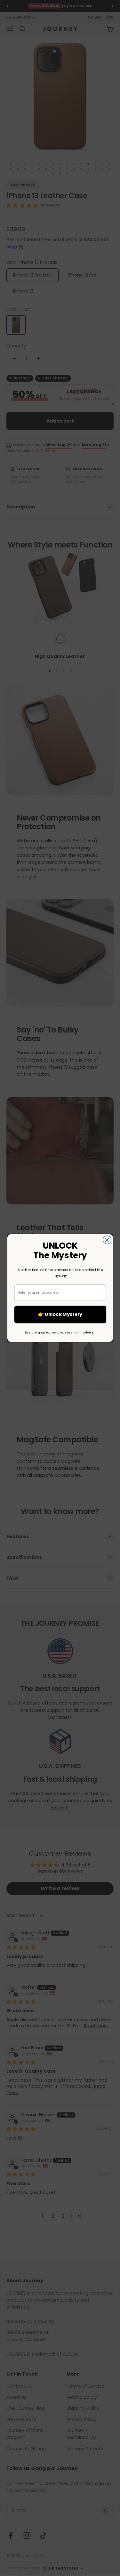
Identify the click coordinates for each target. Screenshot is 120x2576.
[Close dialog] (107, 1240)
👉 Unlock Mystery (60, 1314)
